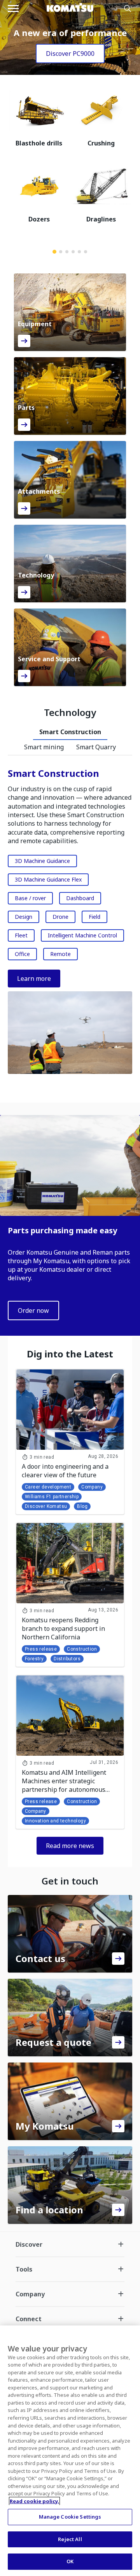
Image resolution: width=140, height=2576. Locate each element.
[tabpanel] (70, 923)
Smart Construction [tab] (70, 732)
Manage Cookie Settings (70, 2517)
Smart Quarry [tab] (96, 747)
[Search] (128, 9)
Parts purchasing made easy (62, 1230)
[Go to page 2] (61, 252)
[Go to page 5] (79, 252)
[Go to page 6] (86, 252)
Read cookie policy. (34, 2501)
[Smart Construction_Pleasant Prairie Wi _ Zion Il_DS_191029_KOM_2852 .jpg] (70, 1033)
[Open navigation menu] (13, 9)
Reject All (70, 2539)
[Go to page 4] (73, 252)
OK (70, 2561)
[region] (70, 2451)
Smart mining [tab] (44, 747)
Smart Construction (53, 773)
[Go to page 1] (54, 252)
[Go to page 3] (67, 252)
